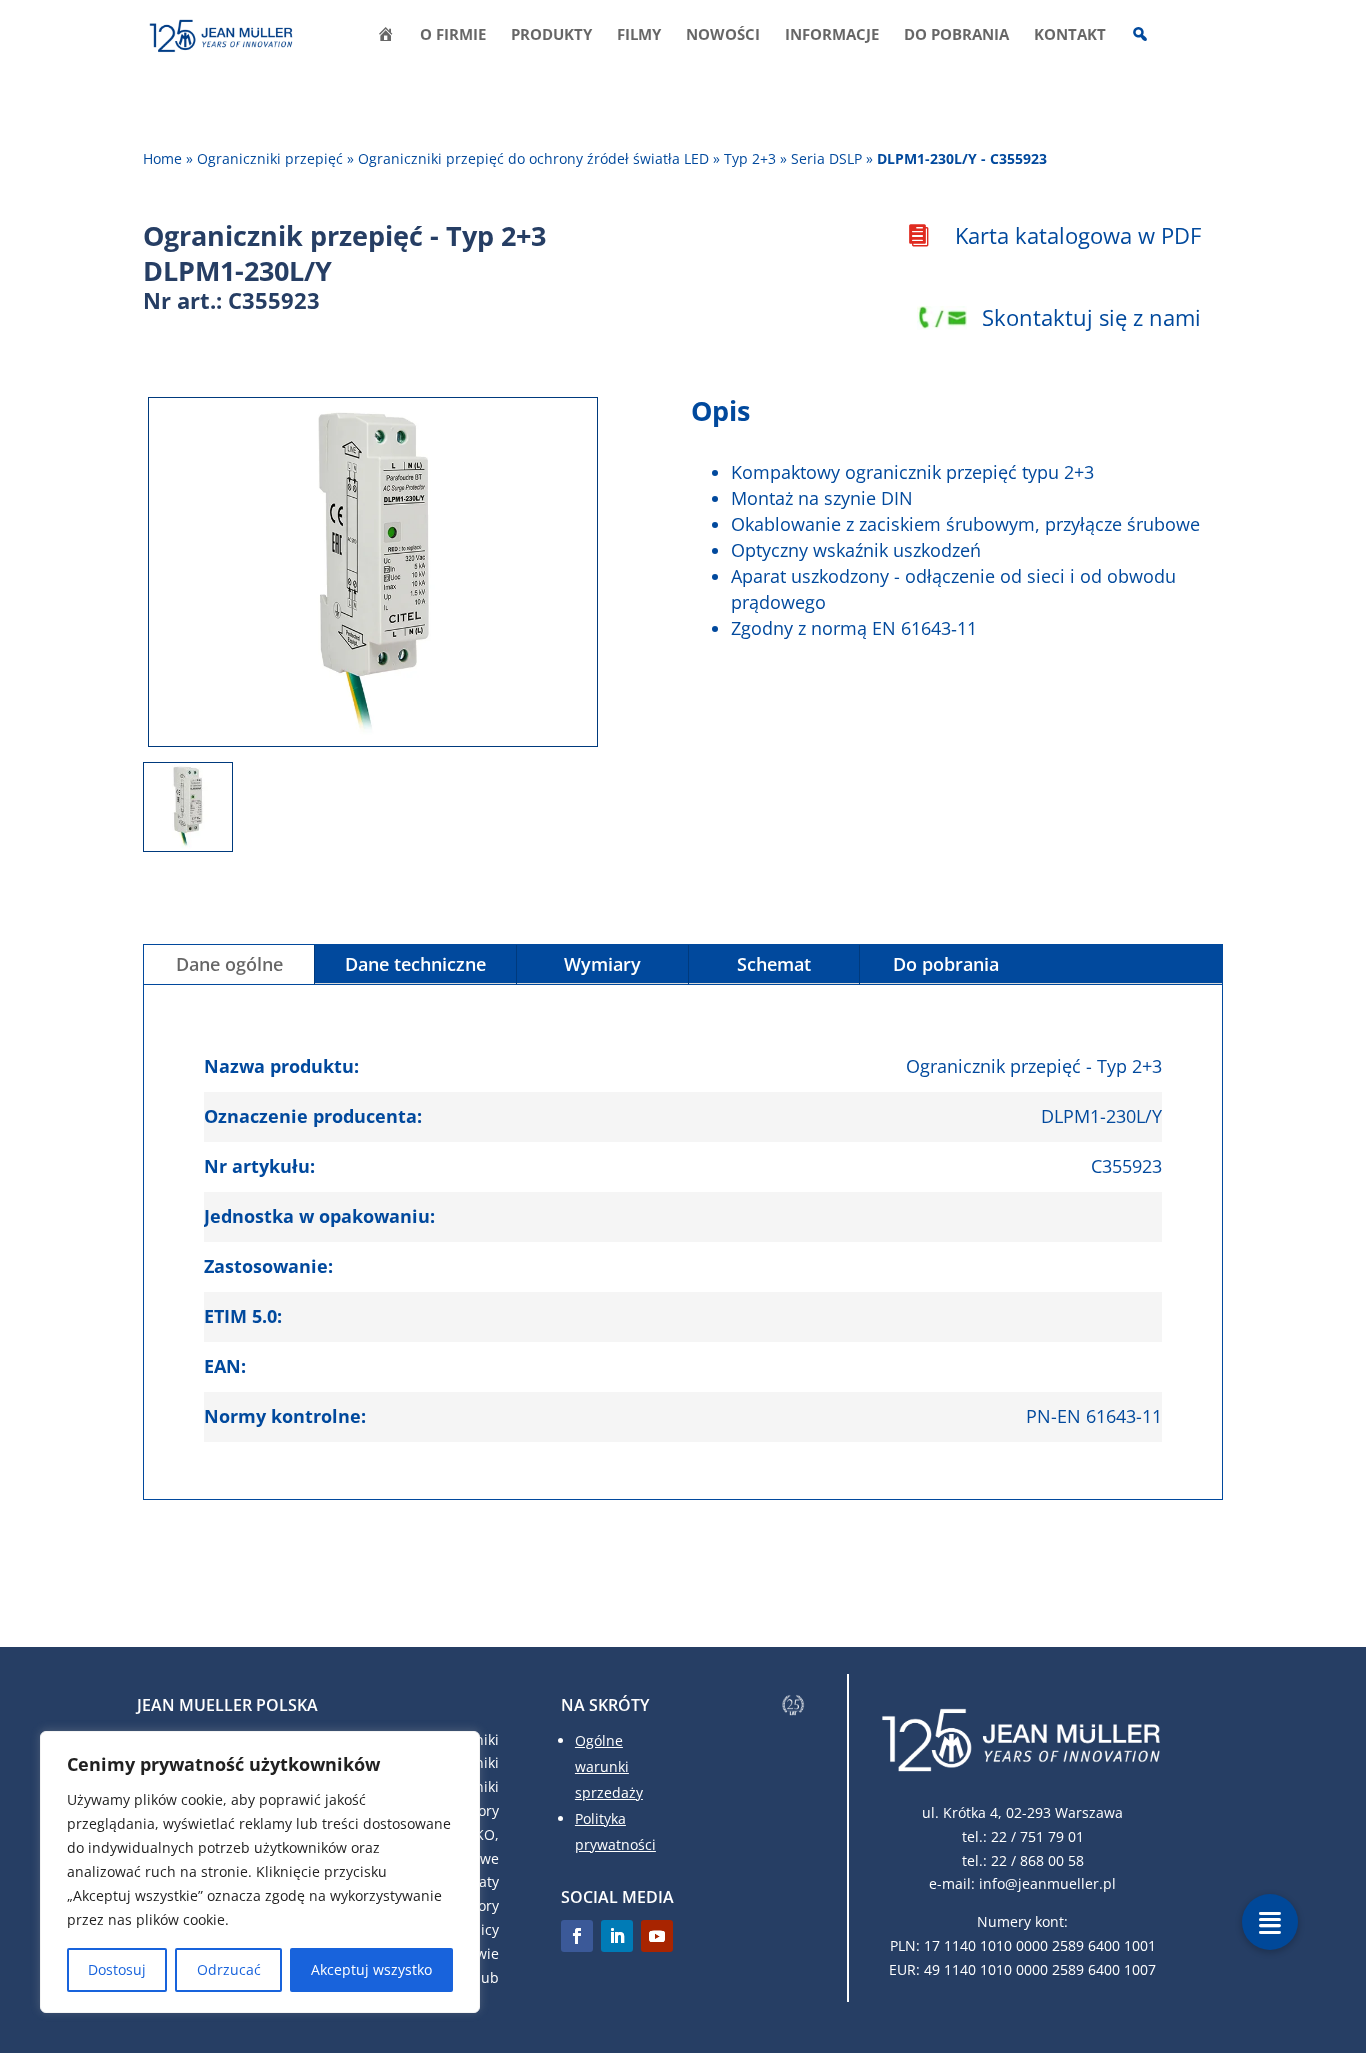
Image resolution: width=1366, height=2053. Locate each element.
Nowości (723, 35)
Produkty (551, 35)
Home (162, 158)
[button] (1270, 1922)
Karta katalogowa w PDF (1078, 235)
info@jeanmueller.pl (1047, 1883)
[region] (260, 1872)
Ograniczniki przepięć (270, 158)
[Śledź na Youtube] (657, 1936)
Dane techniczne (415, 964)
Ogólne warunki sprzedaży (609, 1766)
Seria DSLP (828, 158)
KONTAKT (1070, 35)
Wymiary (602, 964)
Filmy (639, 35)
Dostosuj (117, 1969)
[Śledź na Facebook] (577, 1936)
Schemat (774, 964)
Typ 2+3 (752, 158)
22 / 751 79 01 (1037, 1836)
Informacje (832, 35)
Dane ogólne (229, 964)
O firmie (453, 35)
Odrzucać (229, 1969)
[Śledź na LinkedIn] (617, 1936)
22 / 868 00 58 (1037, 1860)
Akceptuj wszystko (371, 1969)
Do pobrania (956, 35)
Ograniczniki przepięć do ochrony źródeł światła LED (535, 158)
